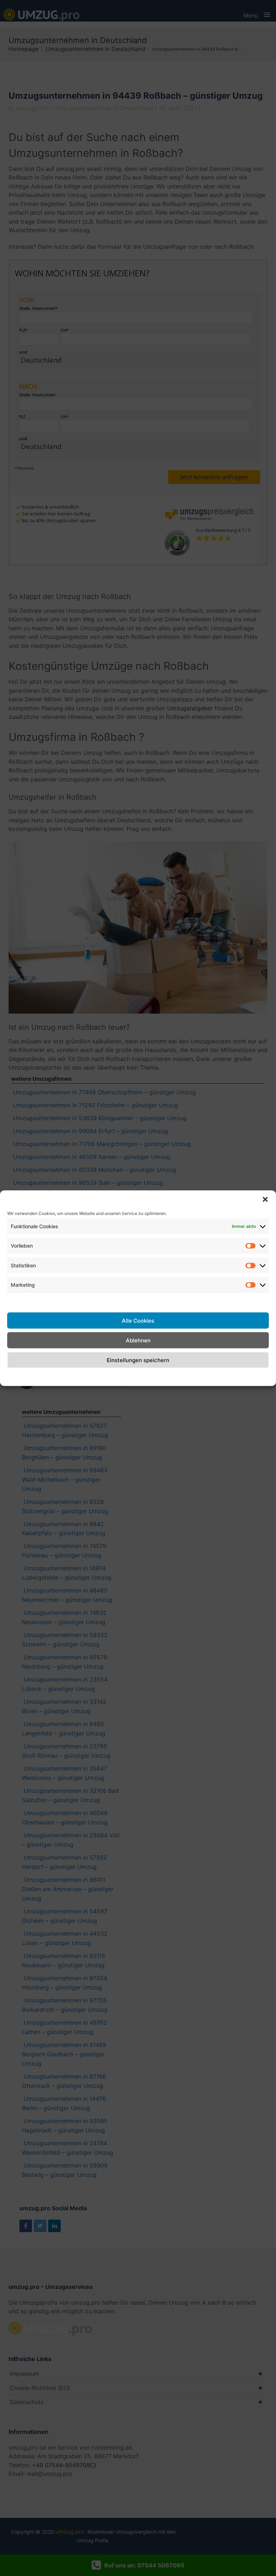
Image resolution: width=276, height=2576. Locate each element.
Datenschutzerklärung (147, 1376)
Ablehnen (138, 1340)
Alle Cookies (138, 1320)
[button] (265, 1199)
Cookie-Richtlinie (90, 1376)
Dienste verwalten (32, 1301)
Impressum (195, 1376)
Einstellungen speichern (138, 1360)
